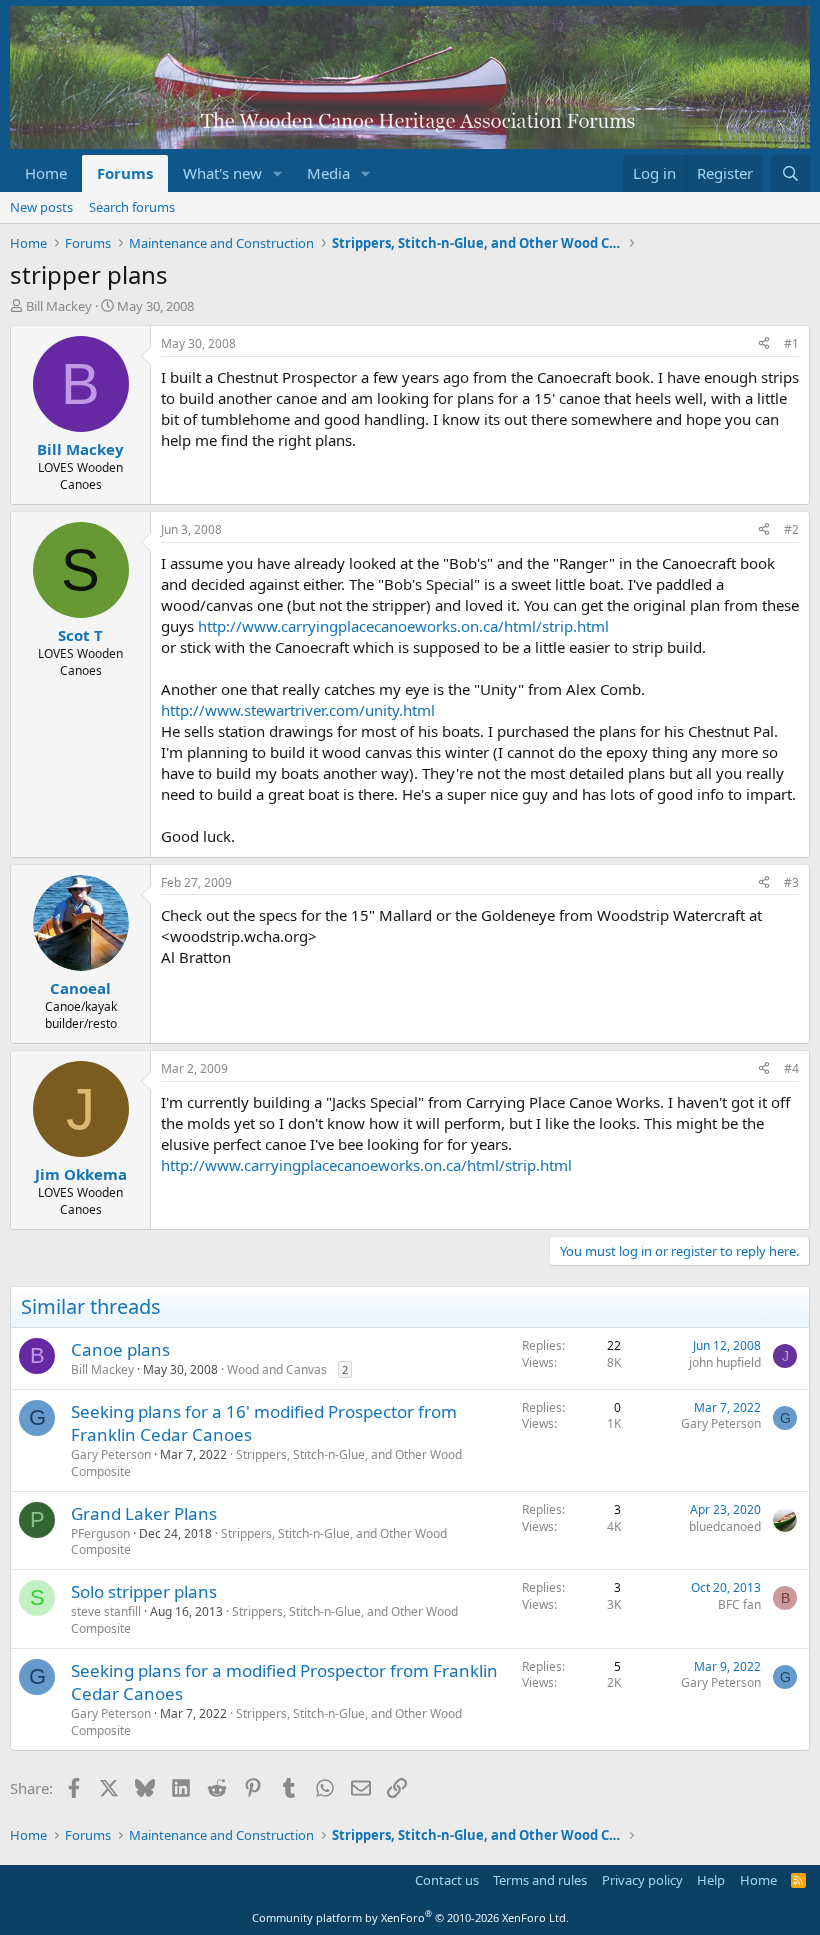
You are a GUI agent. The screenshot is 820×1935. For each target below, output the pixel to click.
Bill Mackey (59, 306)
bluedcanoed (725, 1526)
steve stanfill (106, 1611)
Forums (125, 173)
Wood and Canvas (277, 1369)
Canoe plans (120, 1349)
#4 (791, 1068)
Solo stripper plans (144, 1591)
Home (46, 173)
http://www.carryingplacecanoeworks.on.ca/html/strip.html (403, 626)
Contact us (447, 1880)
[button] (278, 173)
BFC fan (739, 1604)
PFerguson (100, 1533)
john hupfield (725, 1362)
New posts (41, 207)
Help (711, 1880)
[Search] (790, 173)
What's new (222, 173)
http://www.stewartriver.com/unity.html (298, 710)
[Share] (764, 344)
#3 (791, 882)
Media (328, 173)
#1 (791, 343)
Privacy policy (642, 1880)
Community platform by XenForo (410, 1917)
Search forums (132, 207)
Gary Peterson (111, 1454)
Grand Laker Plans (144, 1513)
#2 (791, 529)
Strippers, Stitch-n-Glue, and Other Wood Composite (266, 1463)
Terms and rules (540, 1880)
